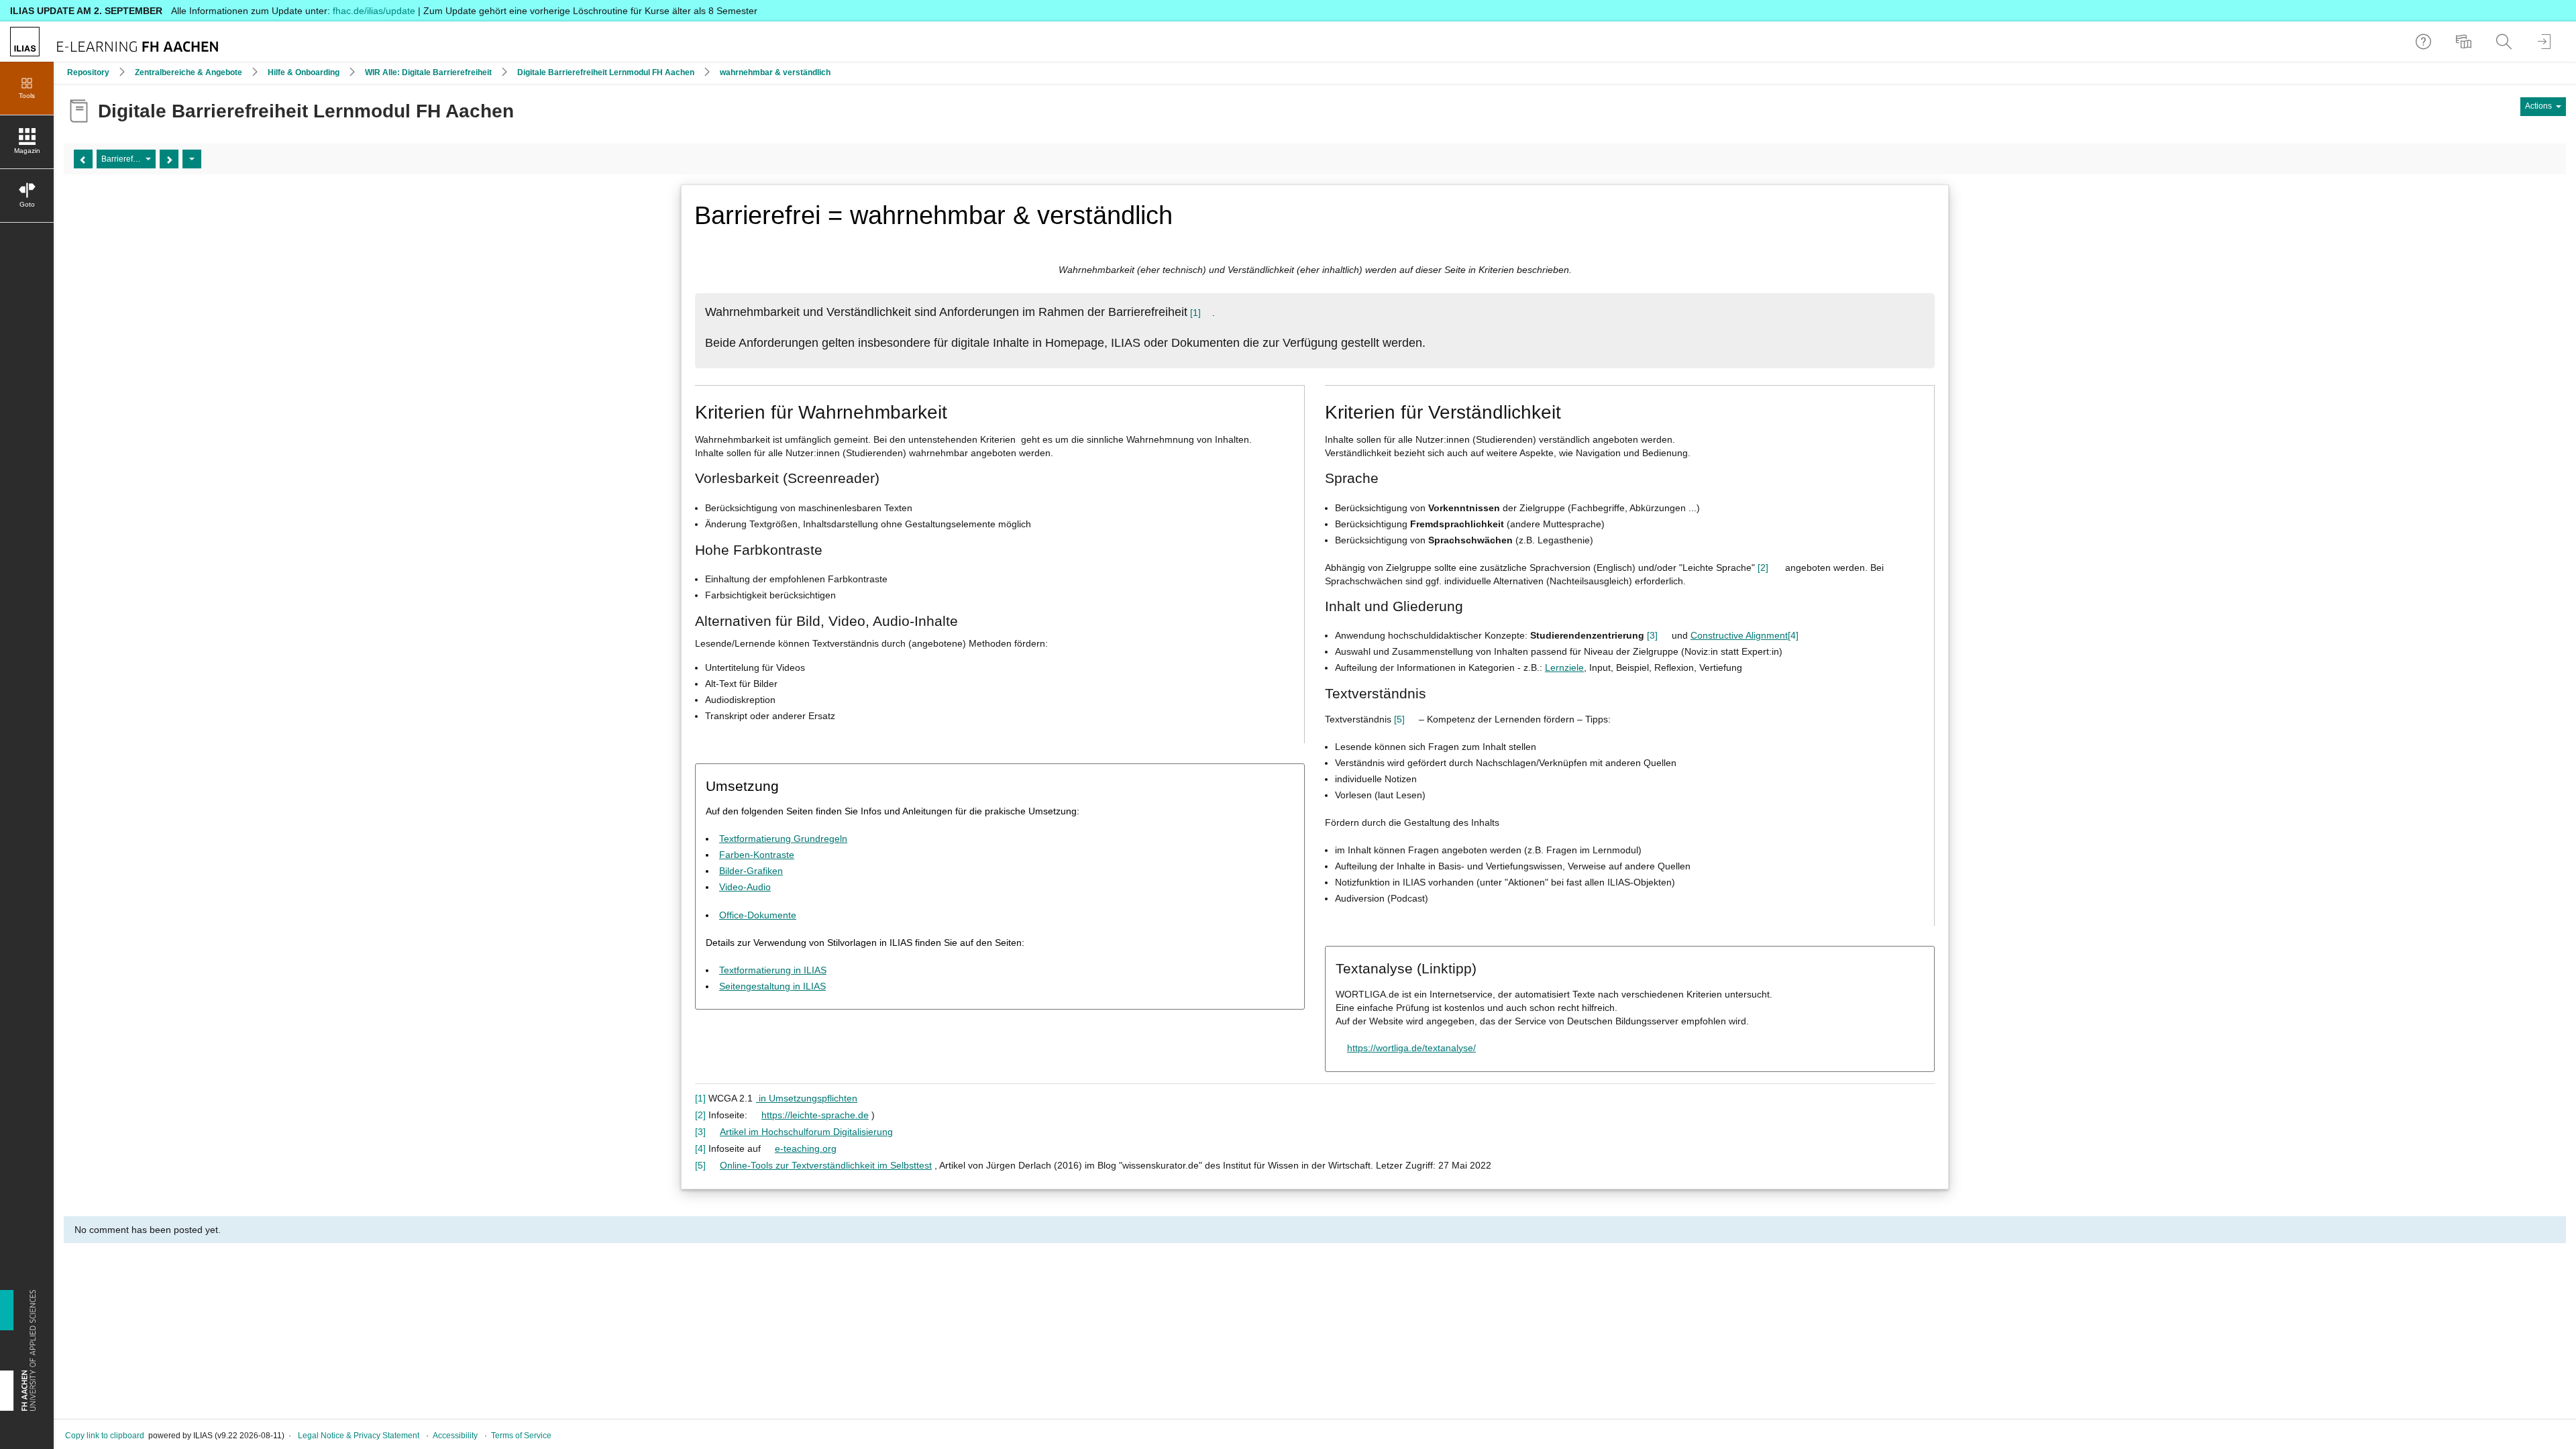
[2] (1763, 568)
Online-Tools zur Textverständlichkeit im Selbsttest (826, 1165)
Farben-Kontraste (757, 855)
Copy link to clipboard (105, 1436)
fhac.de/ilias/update (374, 11)
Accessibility (455, 1436)
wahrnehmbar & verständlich (775, 72)
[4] (1793, 635)
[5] (1399, 719)
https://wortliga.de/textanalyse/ (1411, 1048)
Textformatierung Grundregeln (783, 839)
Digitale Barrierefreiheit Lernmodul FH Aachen (606, 72)
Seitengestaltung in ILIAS (772, 986)
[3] (1652, 635)
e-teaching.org (806, 1148)
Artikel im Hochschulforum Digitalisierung (806, 1132)
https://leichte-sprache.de (815, 1115)
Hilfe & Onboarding (304, 72)
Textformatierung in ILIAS (773, 970)
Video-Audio (745, 887)
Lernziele (1564, 667)
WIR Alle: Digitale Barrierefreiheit (428, 72)
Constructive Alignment (1739, 635)
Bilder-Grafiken (751, 871)
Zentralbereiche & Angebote (189, 72)
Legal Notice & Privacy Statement (359, 1436)
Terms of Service (521, 1436)
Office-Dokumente (758, 915)
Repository (88, 72)
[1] (1195, 313)
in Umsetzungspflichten (807, 1098)
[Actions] (192, 159)
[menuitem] (2465, 42)
